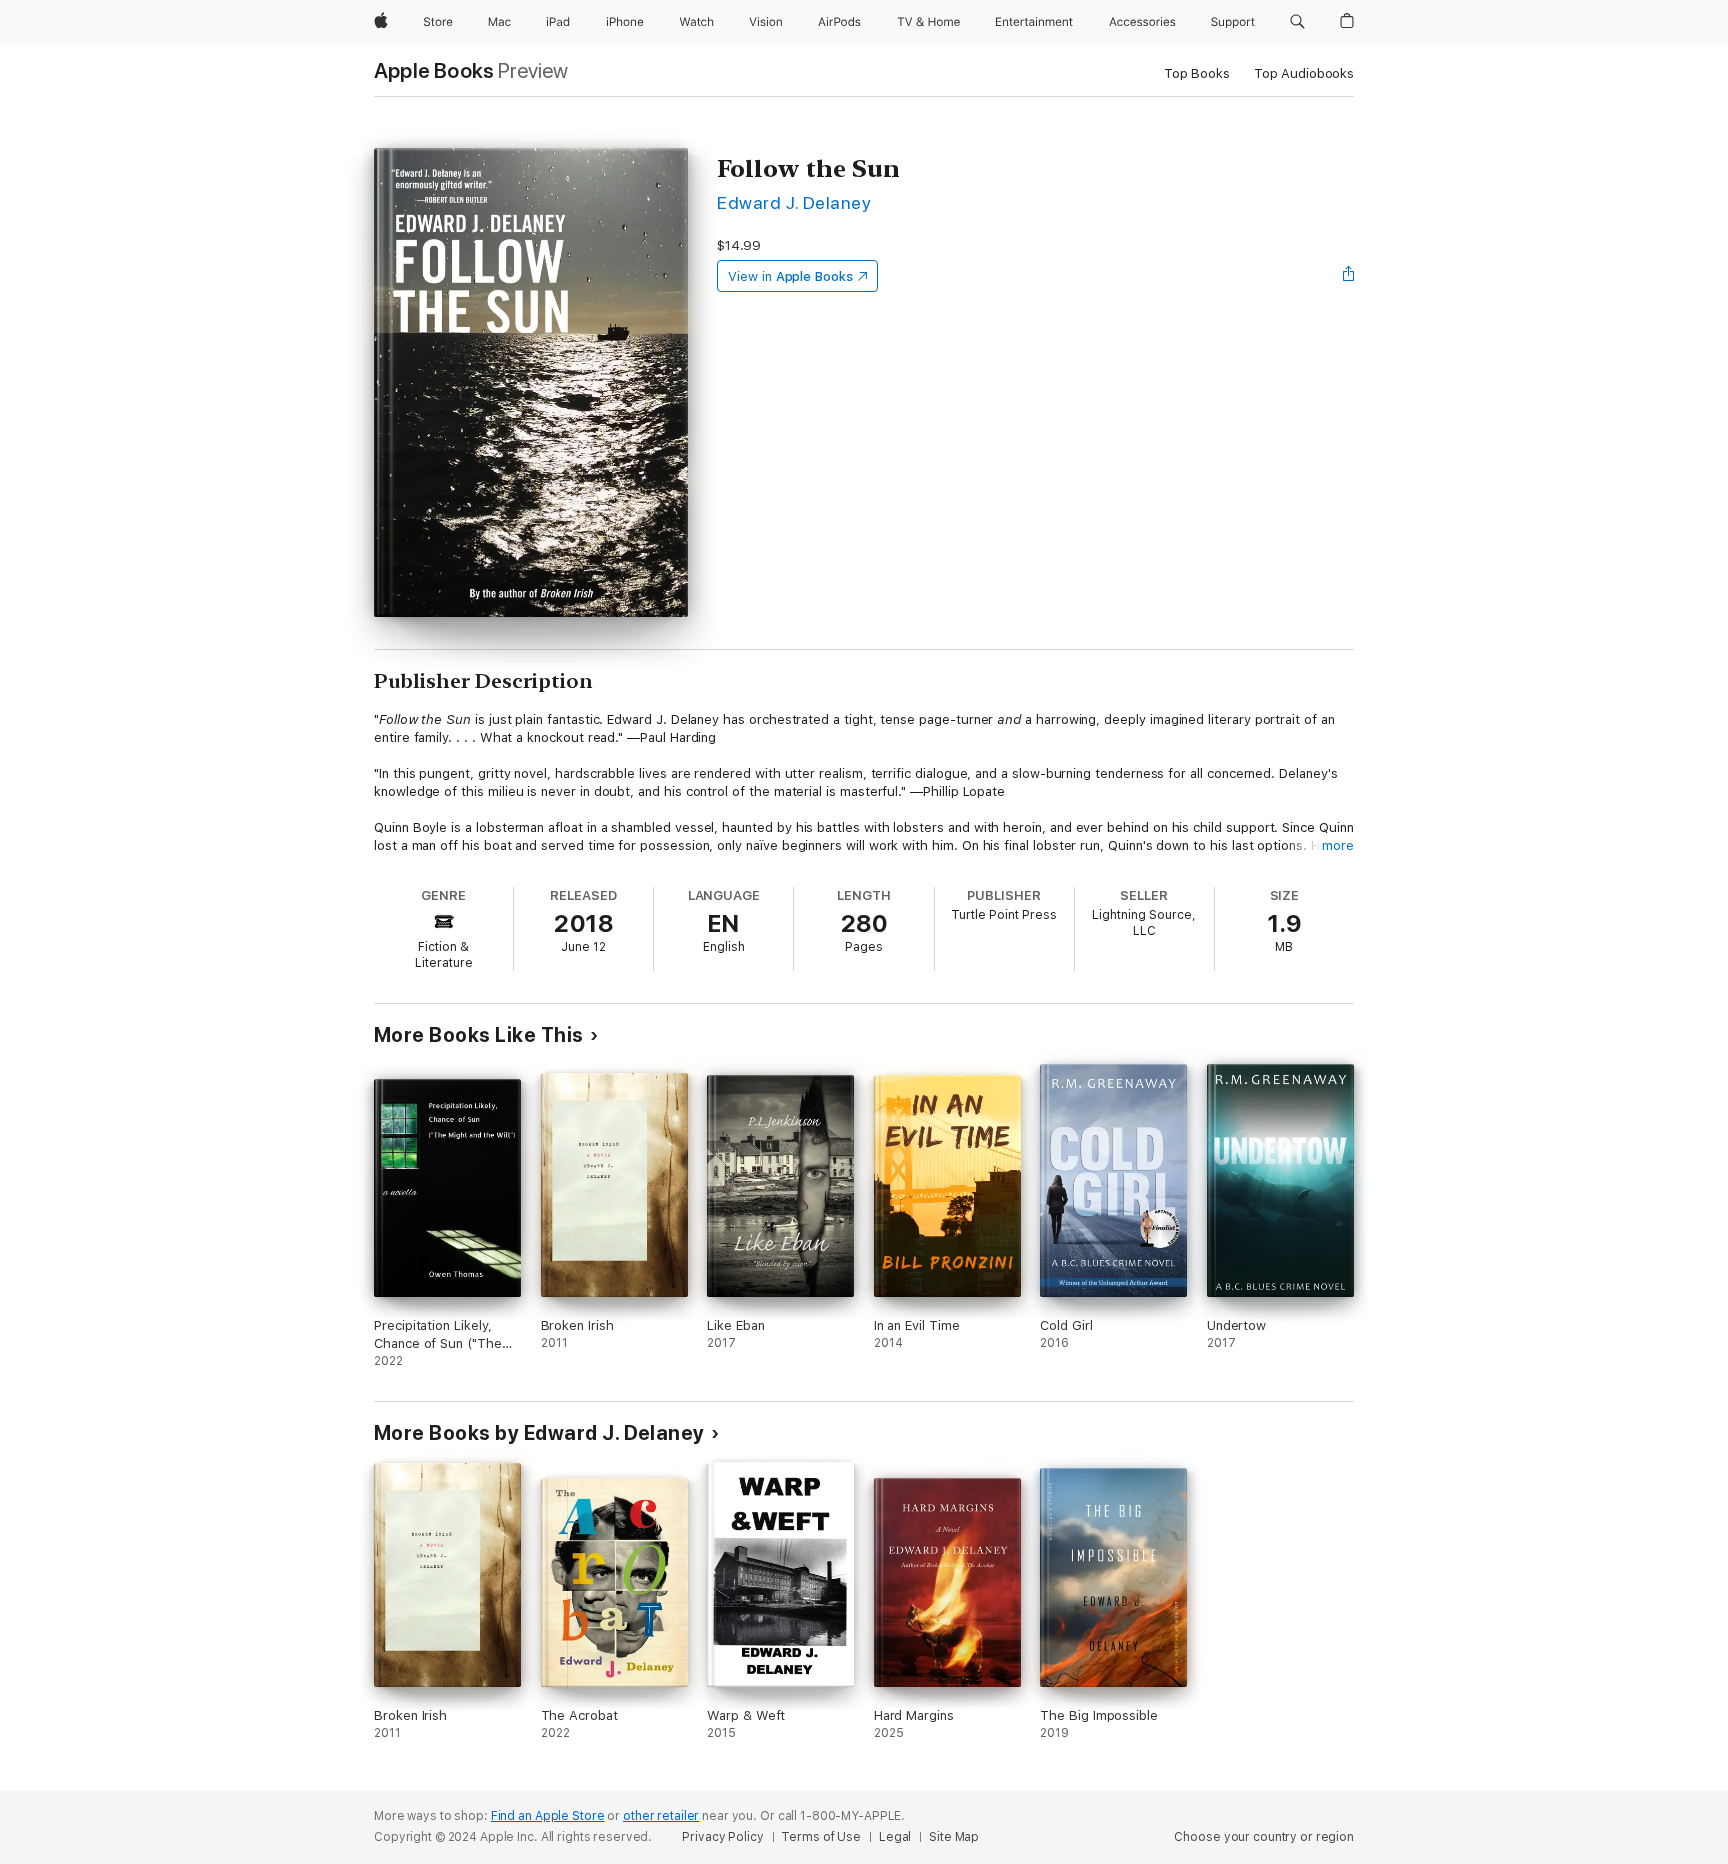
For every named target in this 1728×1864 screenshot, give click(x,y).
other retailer (661, 1816)
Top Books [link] (1197, 73)
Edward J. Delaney (794, 202)
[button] (1297, 22)
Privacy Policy (722, 1837)
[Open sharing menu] (1349, 276)
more (1338, 845)
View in (790, 276)
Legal (895, 1837)
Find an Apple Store (548, 1816)
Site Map (954, 1837)
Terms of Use (821, 1837)
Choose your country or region (1264, 1837)
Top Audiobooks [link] (1304, 73)
